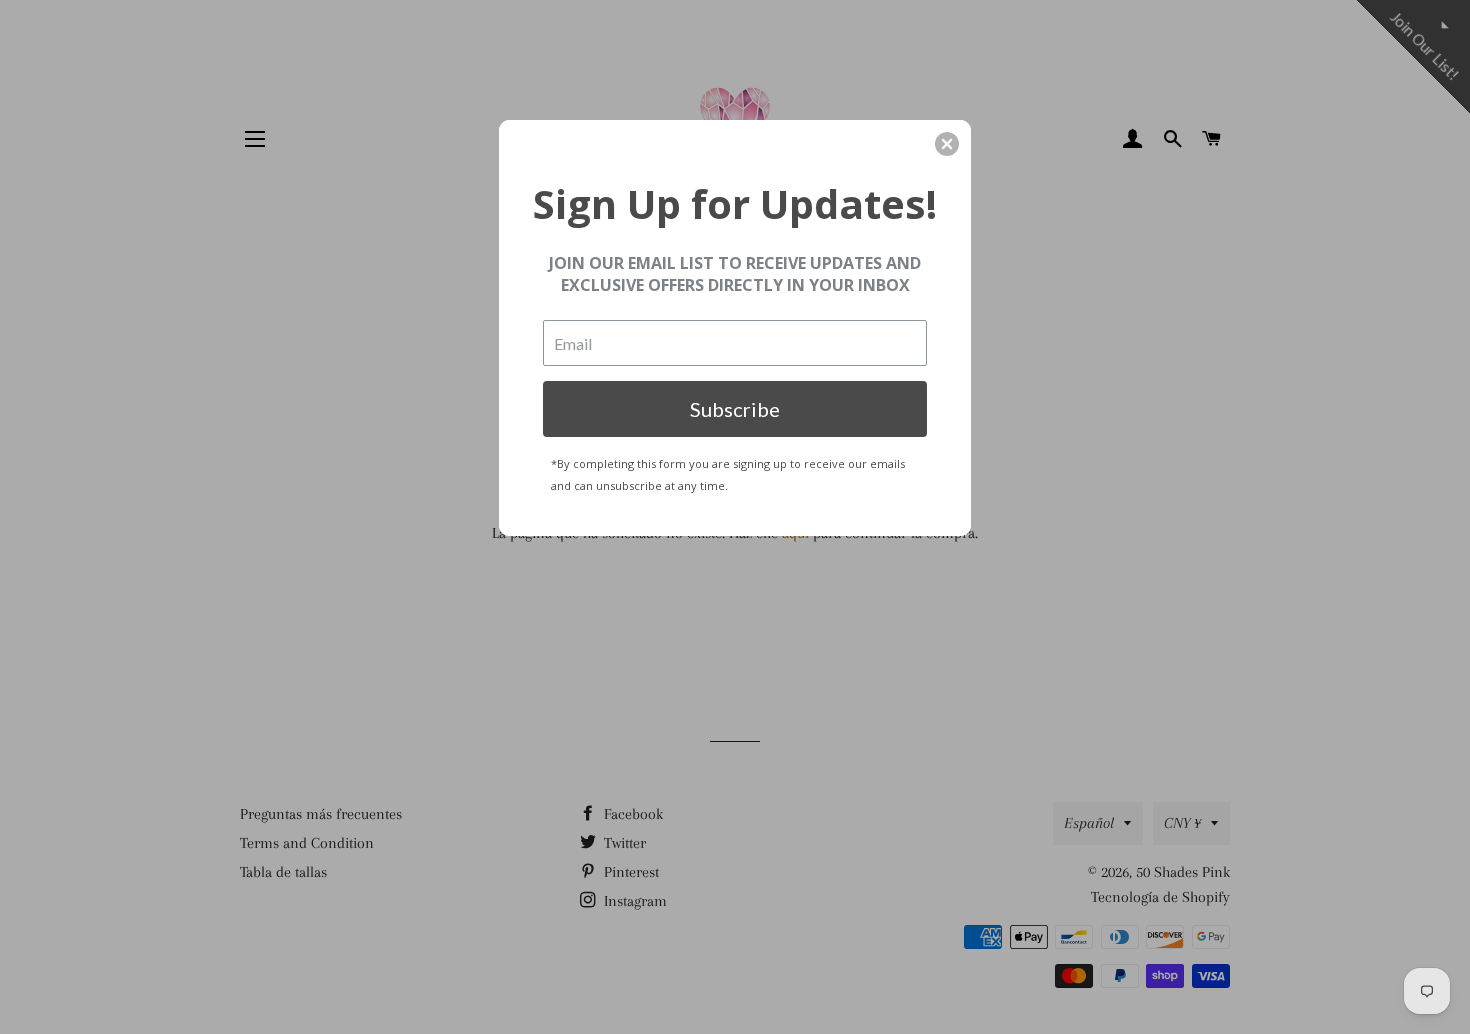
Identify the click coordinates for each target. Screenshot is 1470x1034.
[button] (947, 144)
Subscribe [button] (735, 409)
